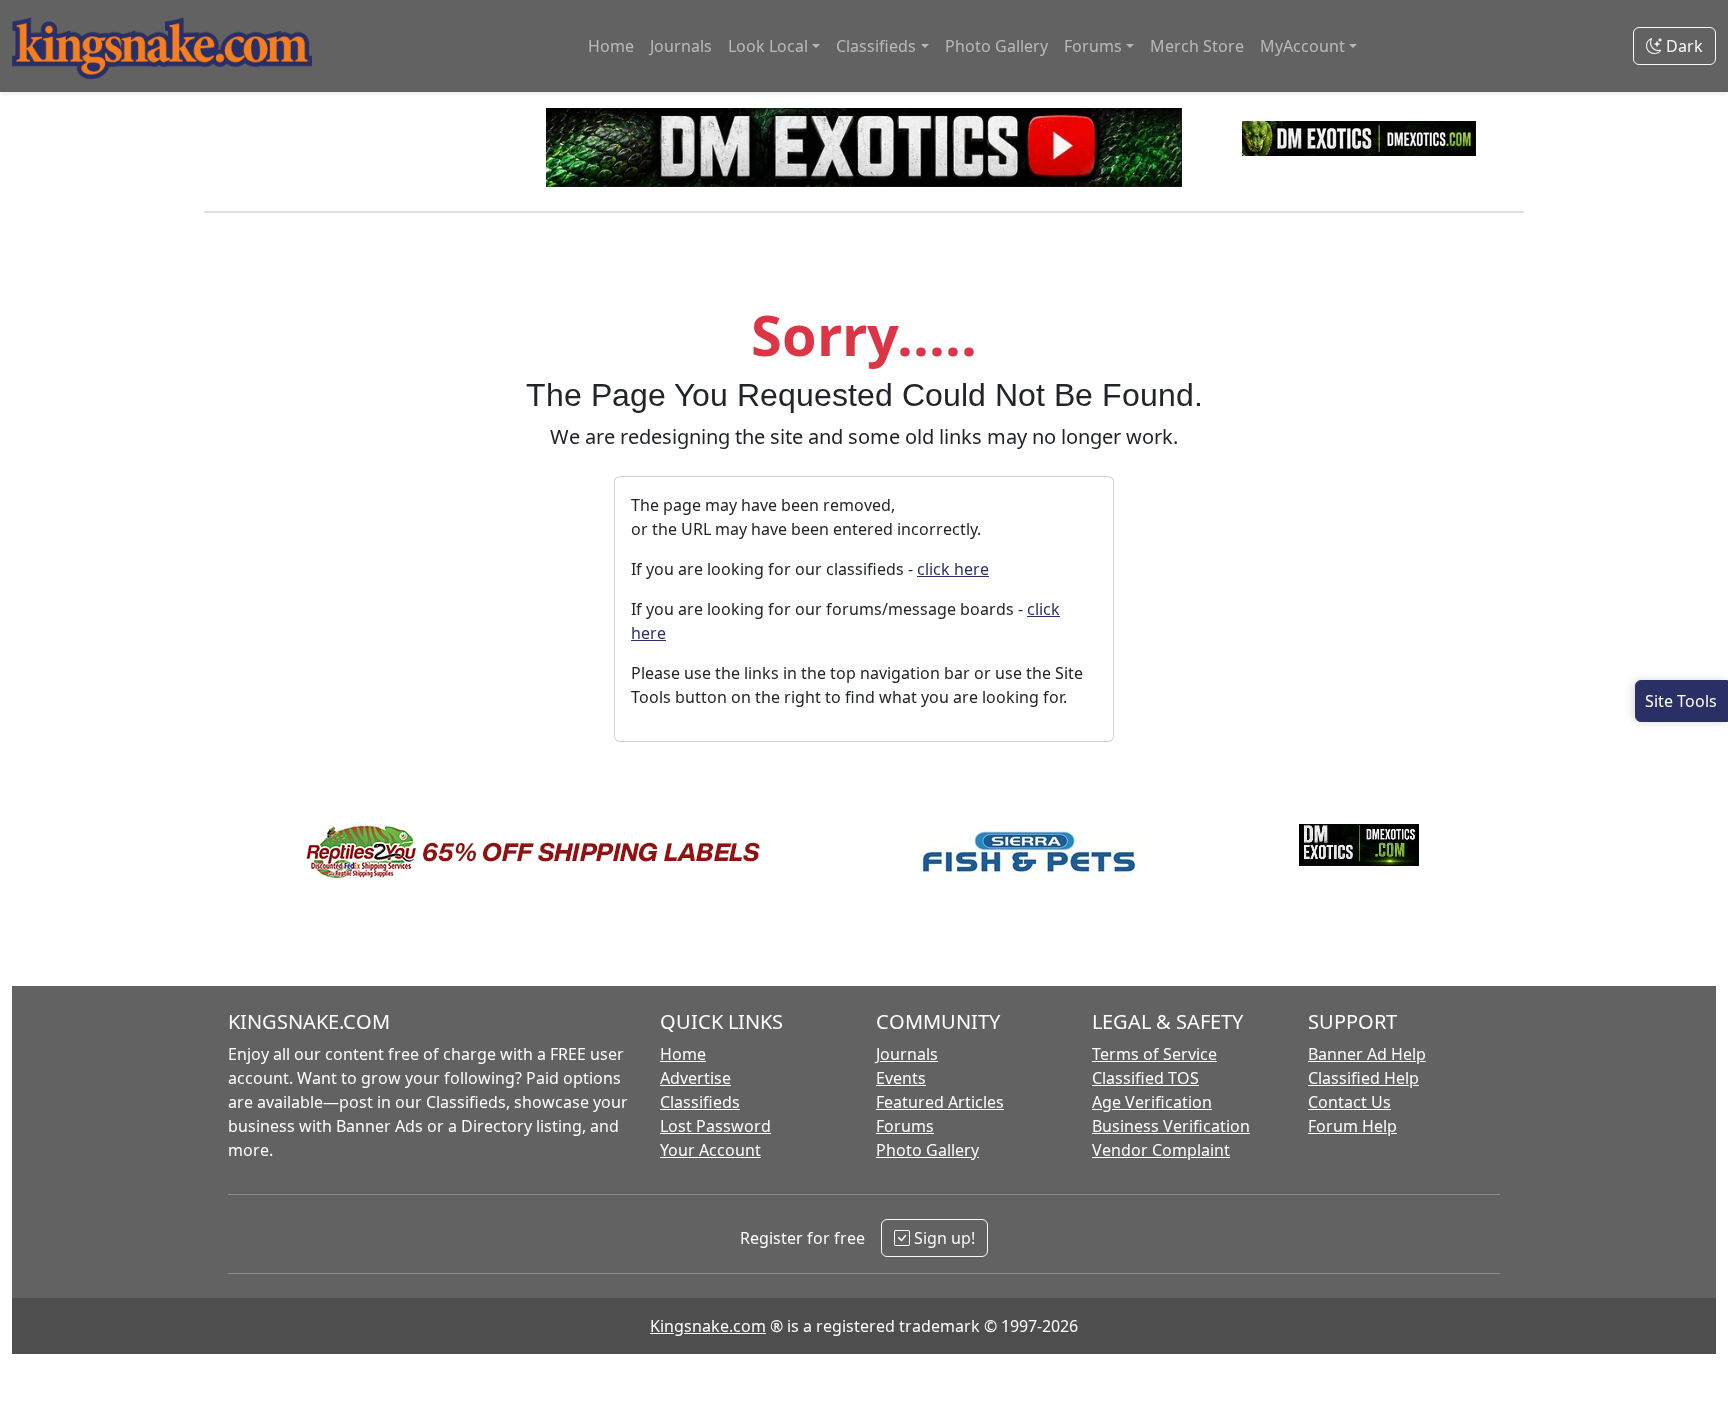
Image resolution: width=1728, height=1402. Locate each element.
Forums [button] (1093, 46)
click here (953, 569)
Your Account (710, 1150)
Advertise (695, 1078)
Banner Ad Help (1367, 1054)
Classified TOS (1145, 1078)
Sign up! (942, 1238)
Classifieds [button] (876, 46)
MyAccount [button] (1302, 46)
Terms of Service (1154, 1054)
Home (611, 46)
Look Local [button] (768, 46)
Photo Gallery (996, 46)
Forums (905, 1126)
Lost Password (715, 1126)
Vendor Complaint (1161, 1150)
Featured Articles (940, 1102)
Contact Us (1349, 1102)
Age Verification (1152, 1102)
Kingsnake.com (708, 1326)
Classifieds (700, 1102)
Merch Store (1197, 46)
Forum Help (1352, 1126)
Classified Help (1363, 1078)
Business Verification (1171, 1126)
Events (901, 1078)
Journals (681, 46)
